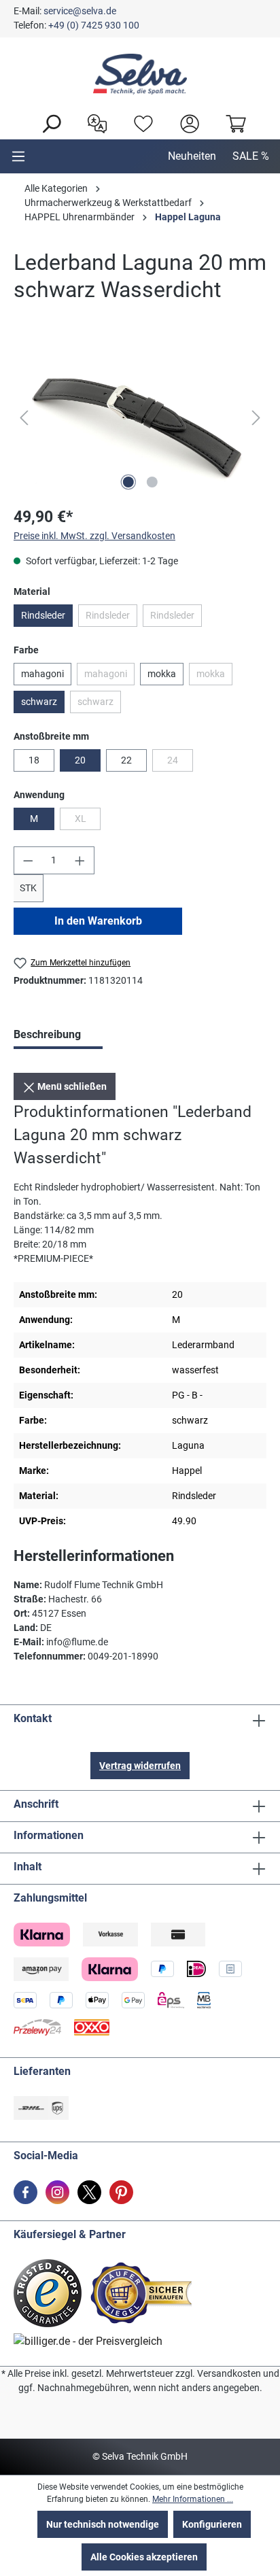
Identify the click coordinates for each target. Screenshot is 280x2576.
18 (34, 760)
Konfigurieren (212, 2524)
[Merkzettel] (140, 122)
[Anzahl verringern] (28, 860)
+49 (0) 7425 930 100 (94, 25)
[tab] (58, 1036)
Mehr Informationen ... (193, 2499)
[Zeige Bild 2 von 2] (152, 482)
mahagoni (42, 674)
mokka (162, 674)
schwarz (39, 702)
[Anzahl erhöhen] (80, 860)
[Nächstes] (256, 418)
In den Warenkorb (98, 921)
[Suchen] (48, 122)
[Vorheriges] (24, 418)
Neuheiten (192, 156)
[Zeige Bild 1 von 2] (128, 482)
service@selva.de (80, 11)
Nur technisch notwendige (103, 2524)
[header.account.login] (186, 122)
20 (80, 760)
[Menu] (18, 156)
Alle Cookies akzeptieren (144, 2557)
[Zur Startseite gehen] (140, 74)
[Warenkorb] (232, 122)
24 (180, 763)
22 (126, 760)
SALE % (251, 156)
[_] (140, 418)
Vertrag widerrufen (140, 1766)
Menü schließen (71, 1086)
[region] (140, 418)
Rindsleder (43, 615)
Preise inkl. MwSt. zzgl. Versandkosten (94, 536)
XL (88, 821)
